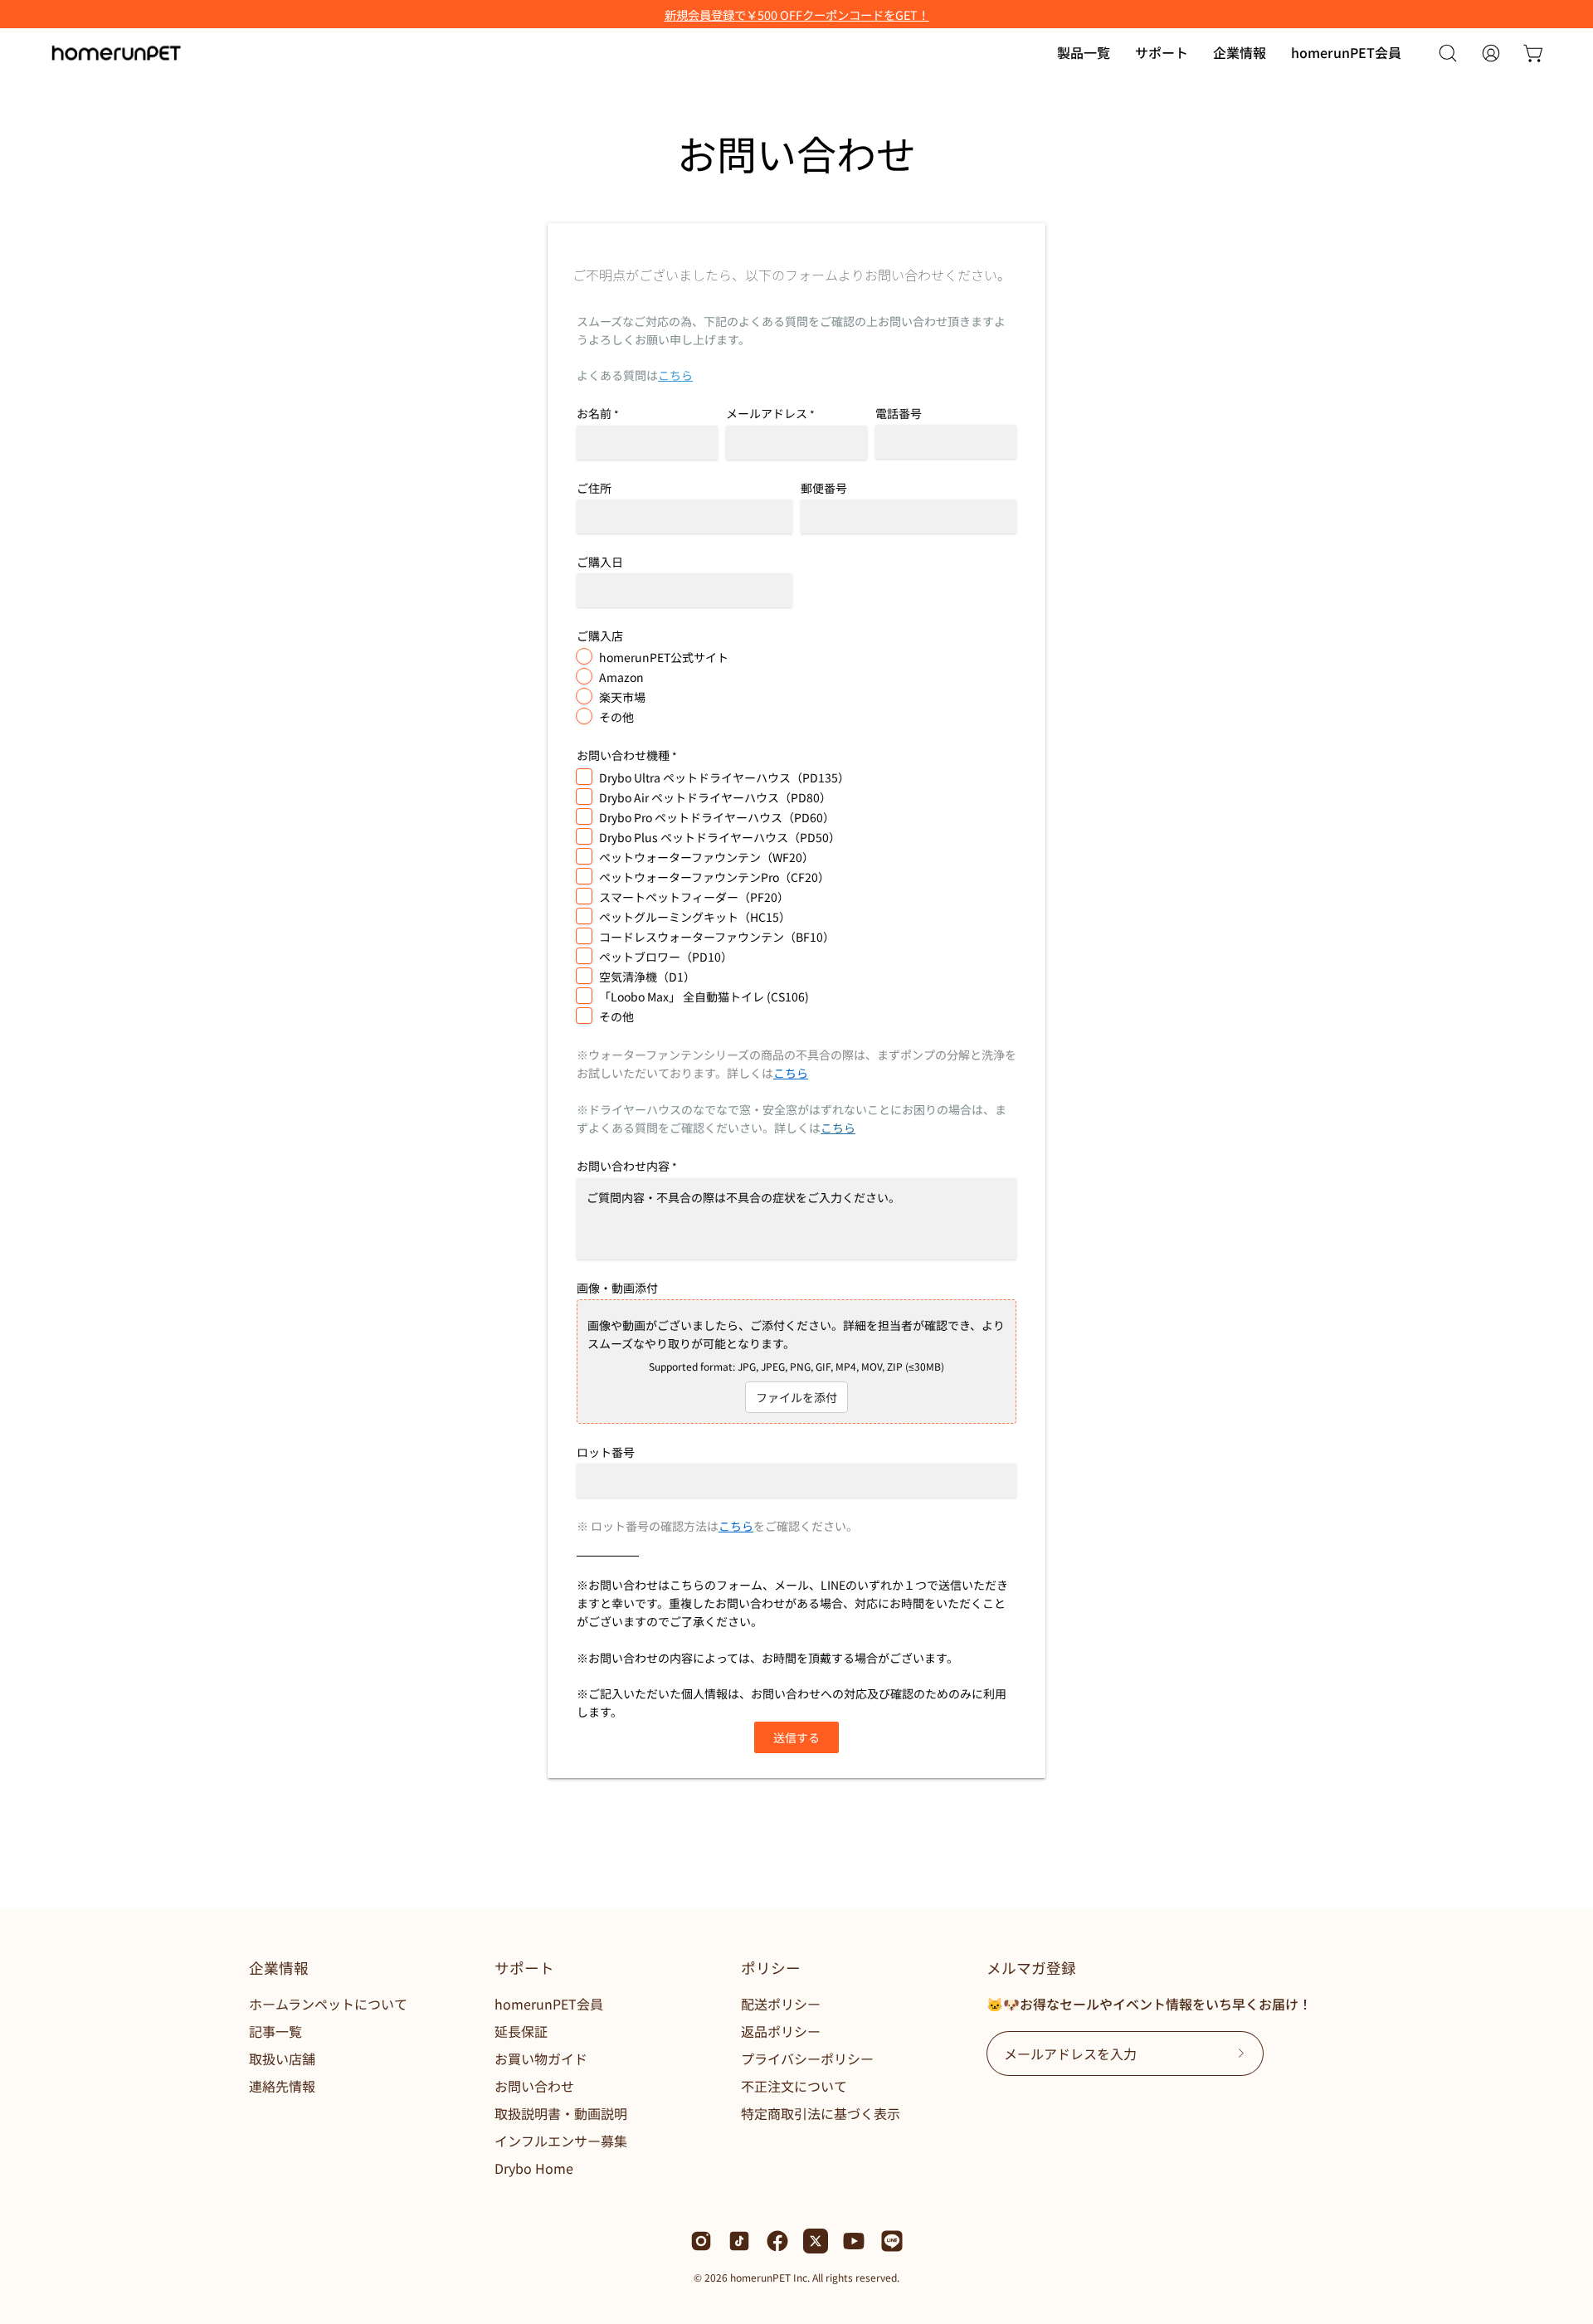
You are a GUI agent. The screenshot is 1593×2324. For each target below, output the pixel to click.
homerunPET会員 (549, 2004)
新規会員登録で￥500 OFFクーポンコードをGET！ (797, 15)
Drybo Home (534, 2168)
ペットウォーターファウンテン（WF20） (706, 857)
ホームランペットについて (328, 2004)
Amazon (621, 677)
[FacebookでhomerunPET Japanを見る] (777, 2241)
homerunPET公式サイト (664, 657)
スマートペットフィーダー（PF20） (694, 897)
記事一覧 (275, 2031)
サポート (524, 1968)
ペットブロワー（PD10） (666, 957)
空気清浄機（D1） (647, 977)
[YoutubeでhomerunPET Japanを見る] (854, 2241)
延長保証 (521, 2031)
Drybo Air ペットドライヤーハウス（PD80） (715, 797)
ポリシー (771, 1968)
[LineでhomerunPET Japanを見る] (892, 2241)
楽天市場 (622, 697)
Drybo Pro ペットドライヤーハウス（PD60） (717, 817)
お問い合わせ (534, 2086)
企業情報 (279, 1968)
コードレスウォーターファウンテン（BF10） (717, 937)
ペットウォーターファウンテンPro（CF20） (714, 877)
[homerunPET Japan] (116, 53)
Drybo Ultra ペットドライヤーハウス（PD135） (724, 777)
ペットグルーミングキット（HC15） (695, 917)
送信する (796, 1737)
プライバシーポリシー (807, 2058)
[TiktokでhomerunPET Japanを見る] (739, 2241)
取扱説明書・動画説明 (561, 2113)
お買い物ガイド (541, 2058)
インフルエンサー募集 (561, 2141)
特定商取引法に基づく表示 (821, 2113)
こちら (675, 375)
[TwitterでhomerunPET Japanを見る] (816, 2241)
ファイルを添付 (796, 1397)
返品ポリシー (781, 2031)
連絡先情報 (282, 2086)
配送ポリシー (781, 2004)
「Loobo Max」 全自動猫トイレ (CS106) (704, 996)
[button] (1162, 53)
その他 (616, 717)
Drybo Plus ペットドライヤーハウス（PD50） (720, 837)
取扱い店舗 (282, 2058)
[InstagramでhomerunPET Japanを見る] (701, 2241)
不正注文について (794, 2086)
